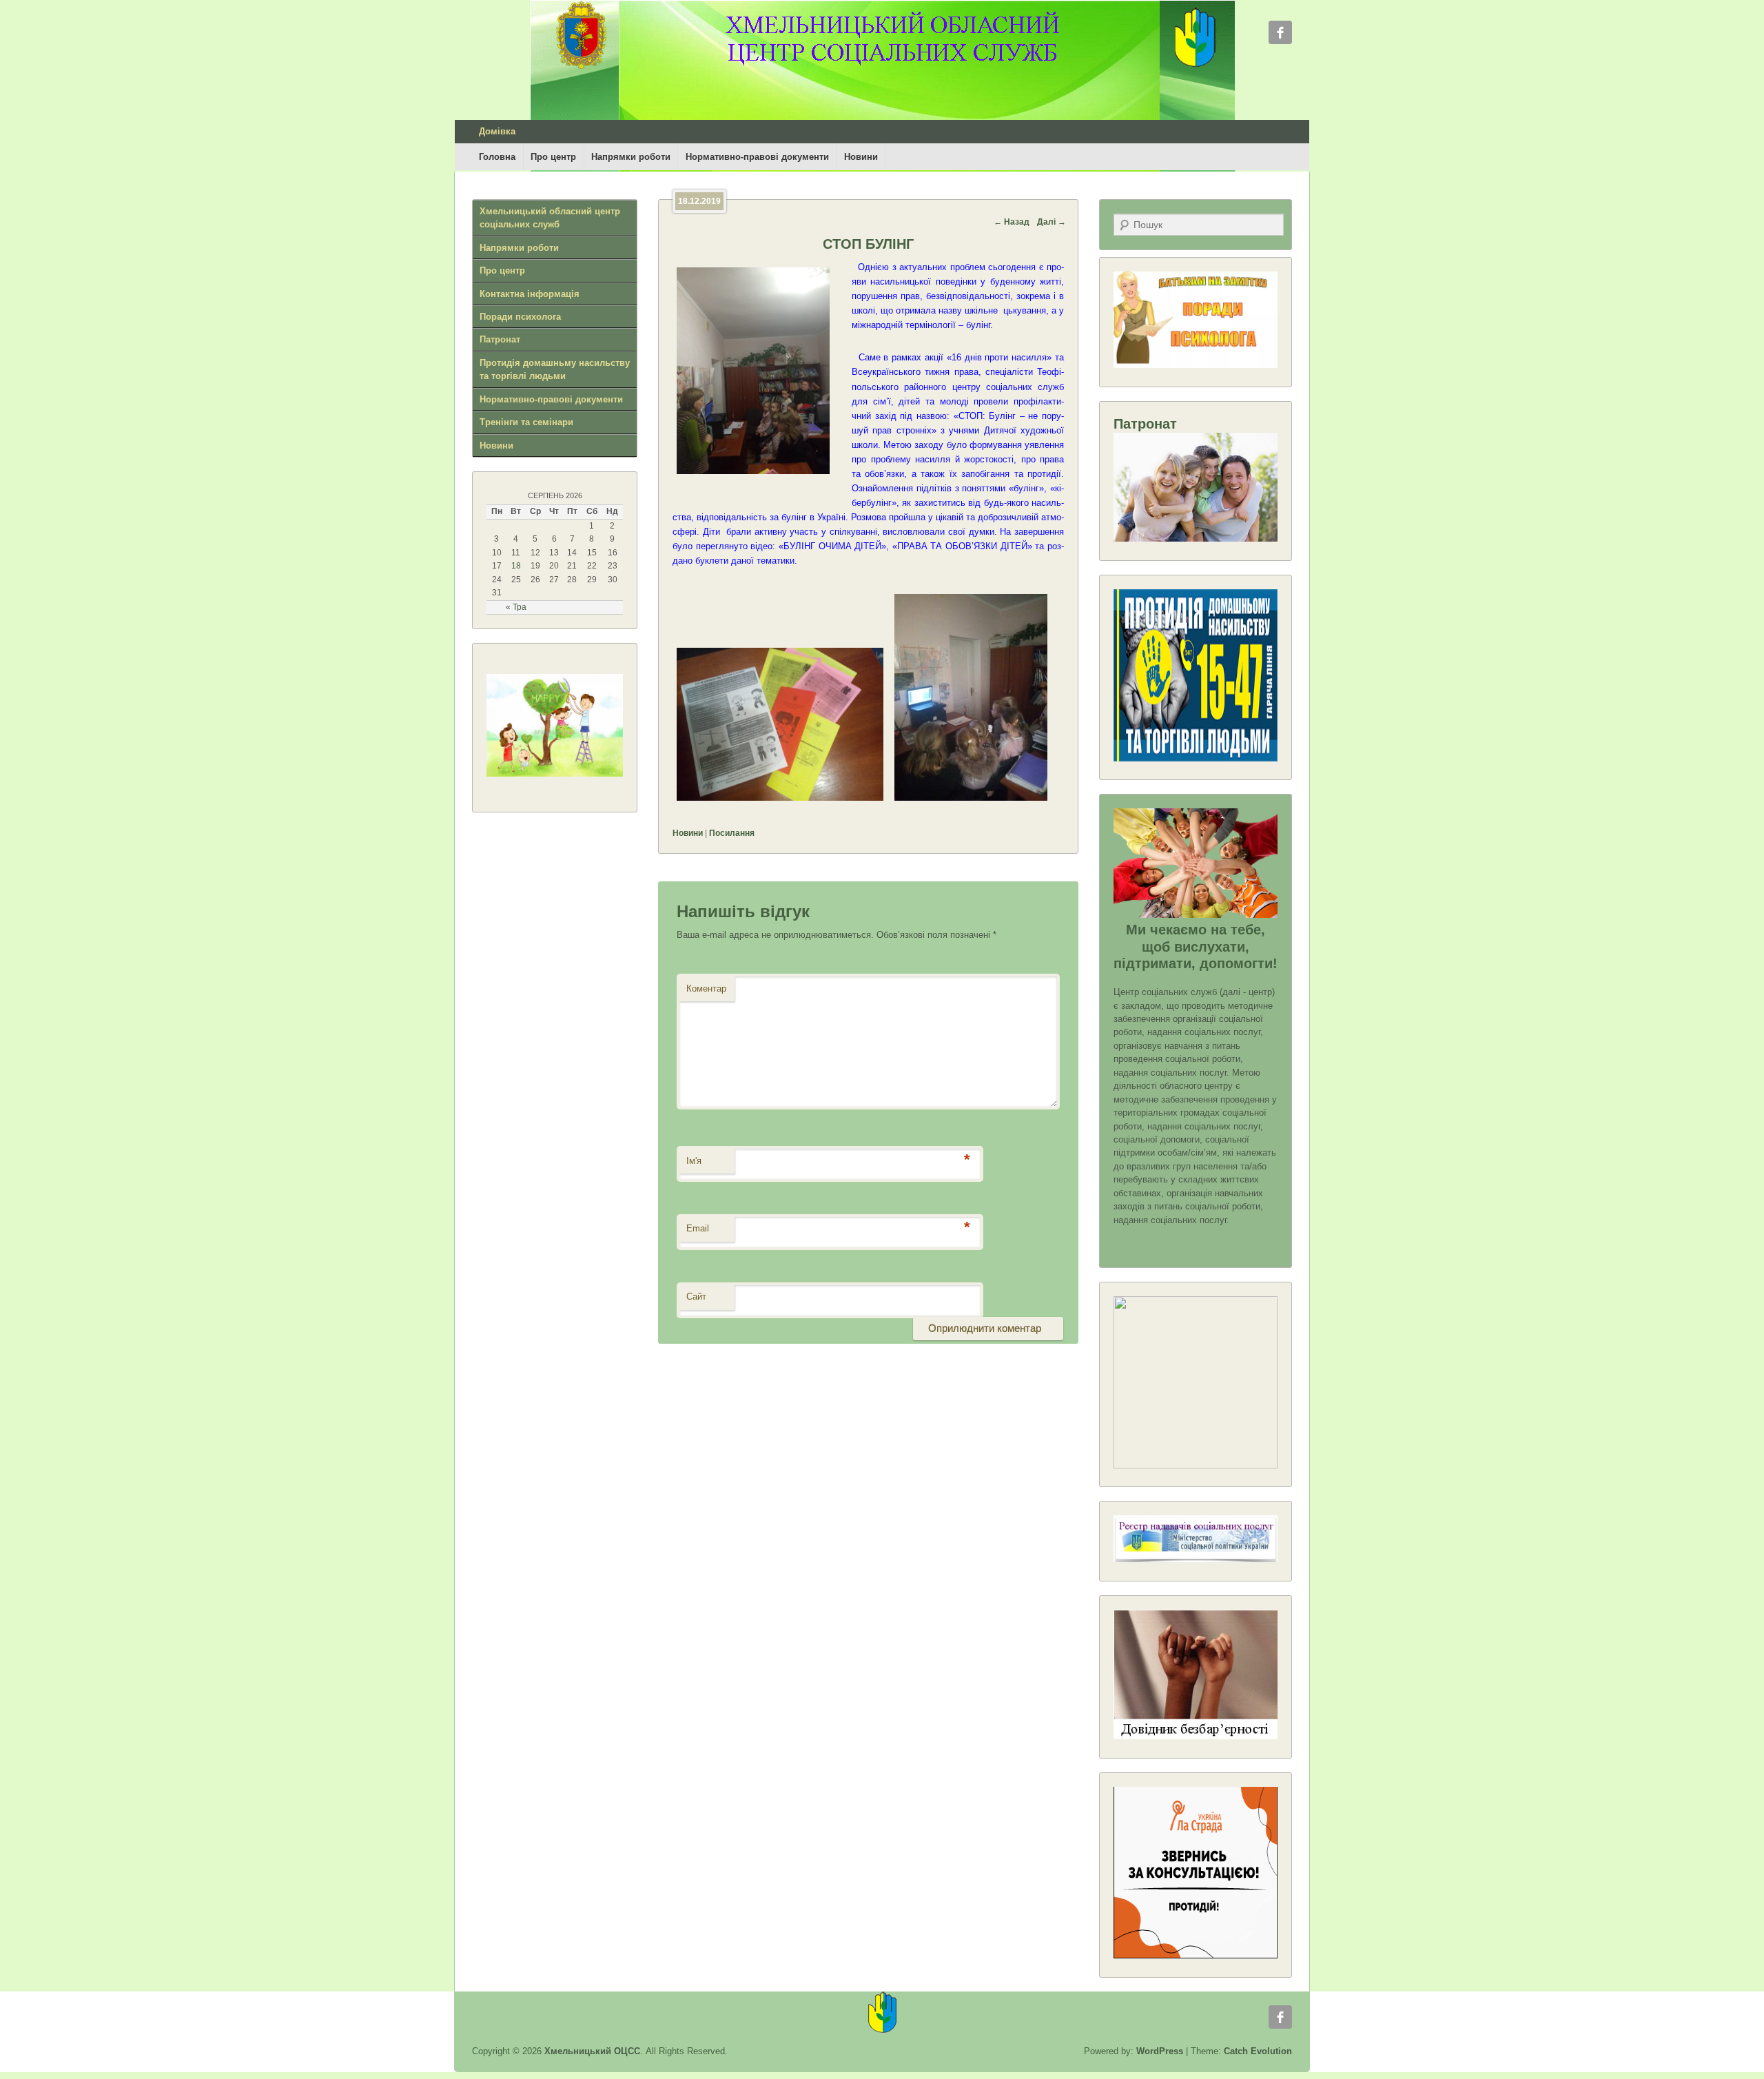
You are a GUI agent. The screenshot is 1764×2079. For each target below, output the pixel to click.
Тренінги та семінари (526, 422)
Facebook (1280, 32)
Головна (497, 157)
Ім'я (694, 1161)
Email (698, 1228)
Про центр (553, 157)
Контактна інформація (530, 294)
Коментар (706, 989)
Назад (1012, 222)
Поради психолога (520, 317)
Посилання (732, 833)
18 (516, 566)
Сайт (696, 1297)
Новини (861, 157)
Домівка (497, 131)
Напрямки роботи (631, 157)
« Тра (516, 607)
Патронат (500, 339)
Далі (1052, 222)
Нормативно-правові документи (757, 157)
